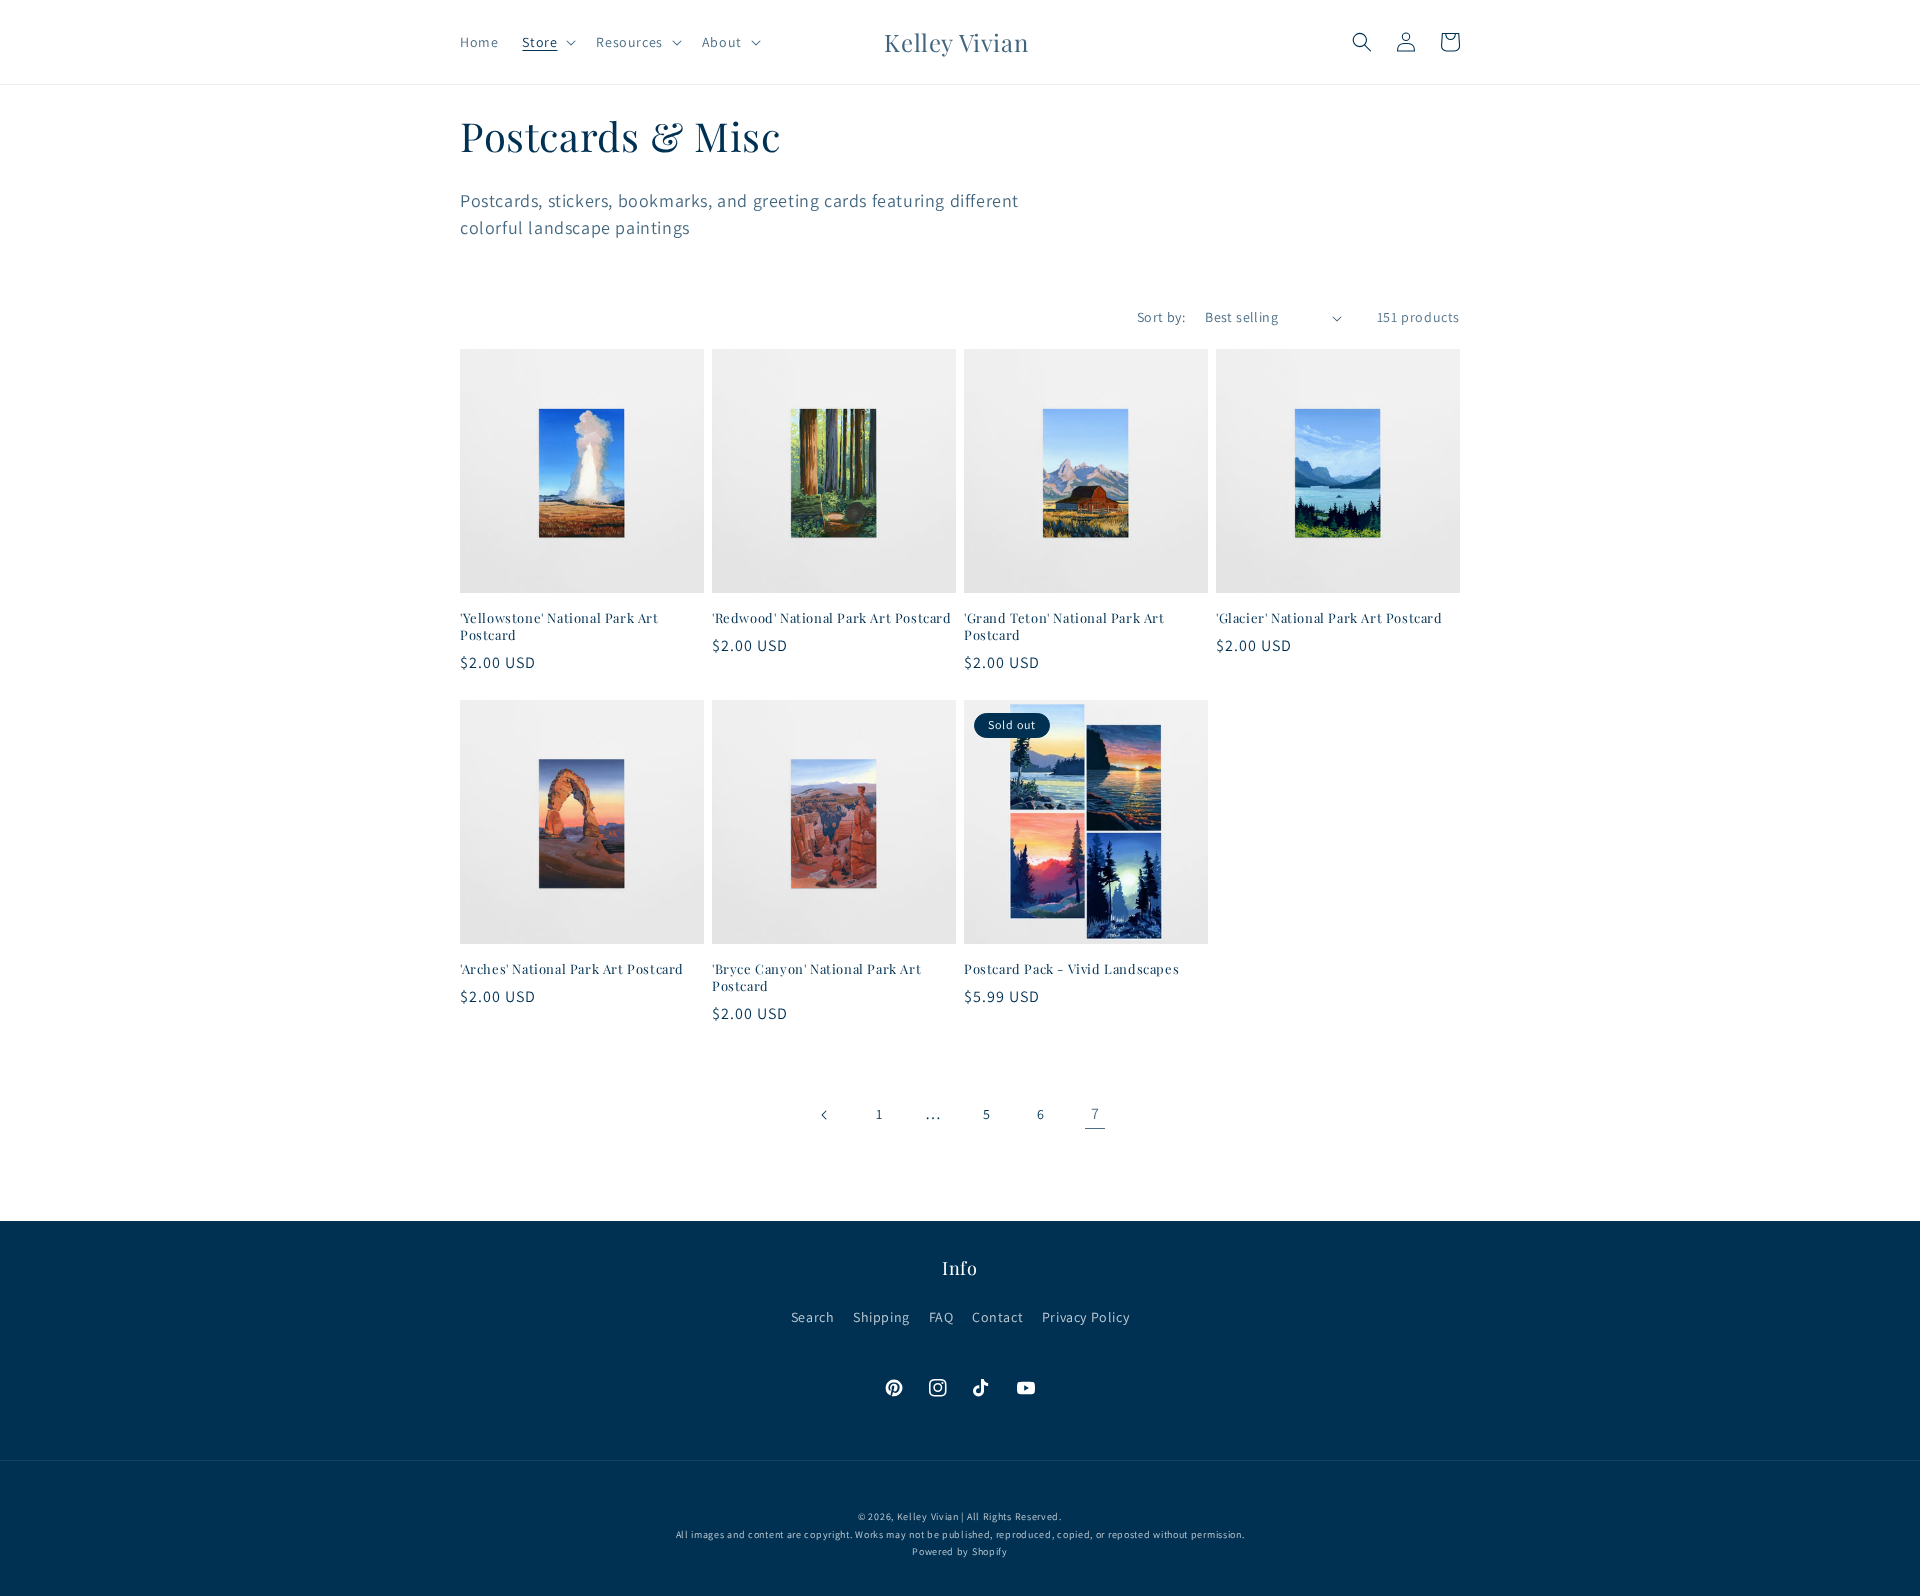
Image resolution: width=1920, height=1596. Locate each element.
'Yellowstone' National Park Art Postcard (559, 626)
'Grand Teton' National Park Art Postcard (1064, 626)
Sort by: (1161, 317)
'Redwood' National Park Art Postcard (832, 618)
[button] (547, 42)
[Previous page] (825, 1115)
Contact (997, 1317)
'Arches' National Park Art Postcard (572, 969)
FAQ (941, 1317)
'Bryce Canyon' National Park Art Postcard (816, 977)
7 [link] (1095, 1113)
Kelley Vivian (928, 1516)
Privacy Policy (1085, 1317)
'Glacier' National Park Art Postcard (1329, 618)
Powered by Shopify (960, 1551)
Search (813, 1317)
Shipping (881, 1317)
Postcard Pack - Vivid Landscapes (1071, 969)
